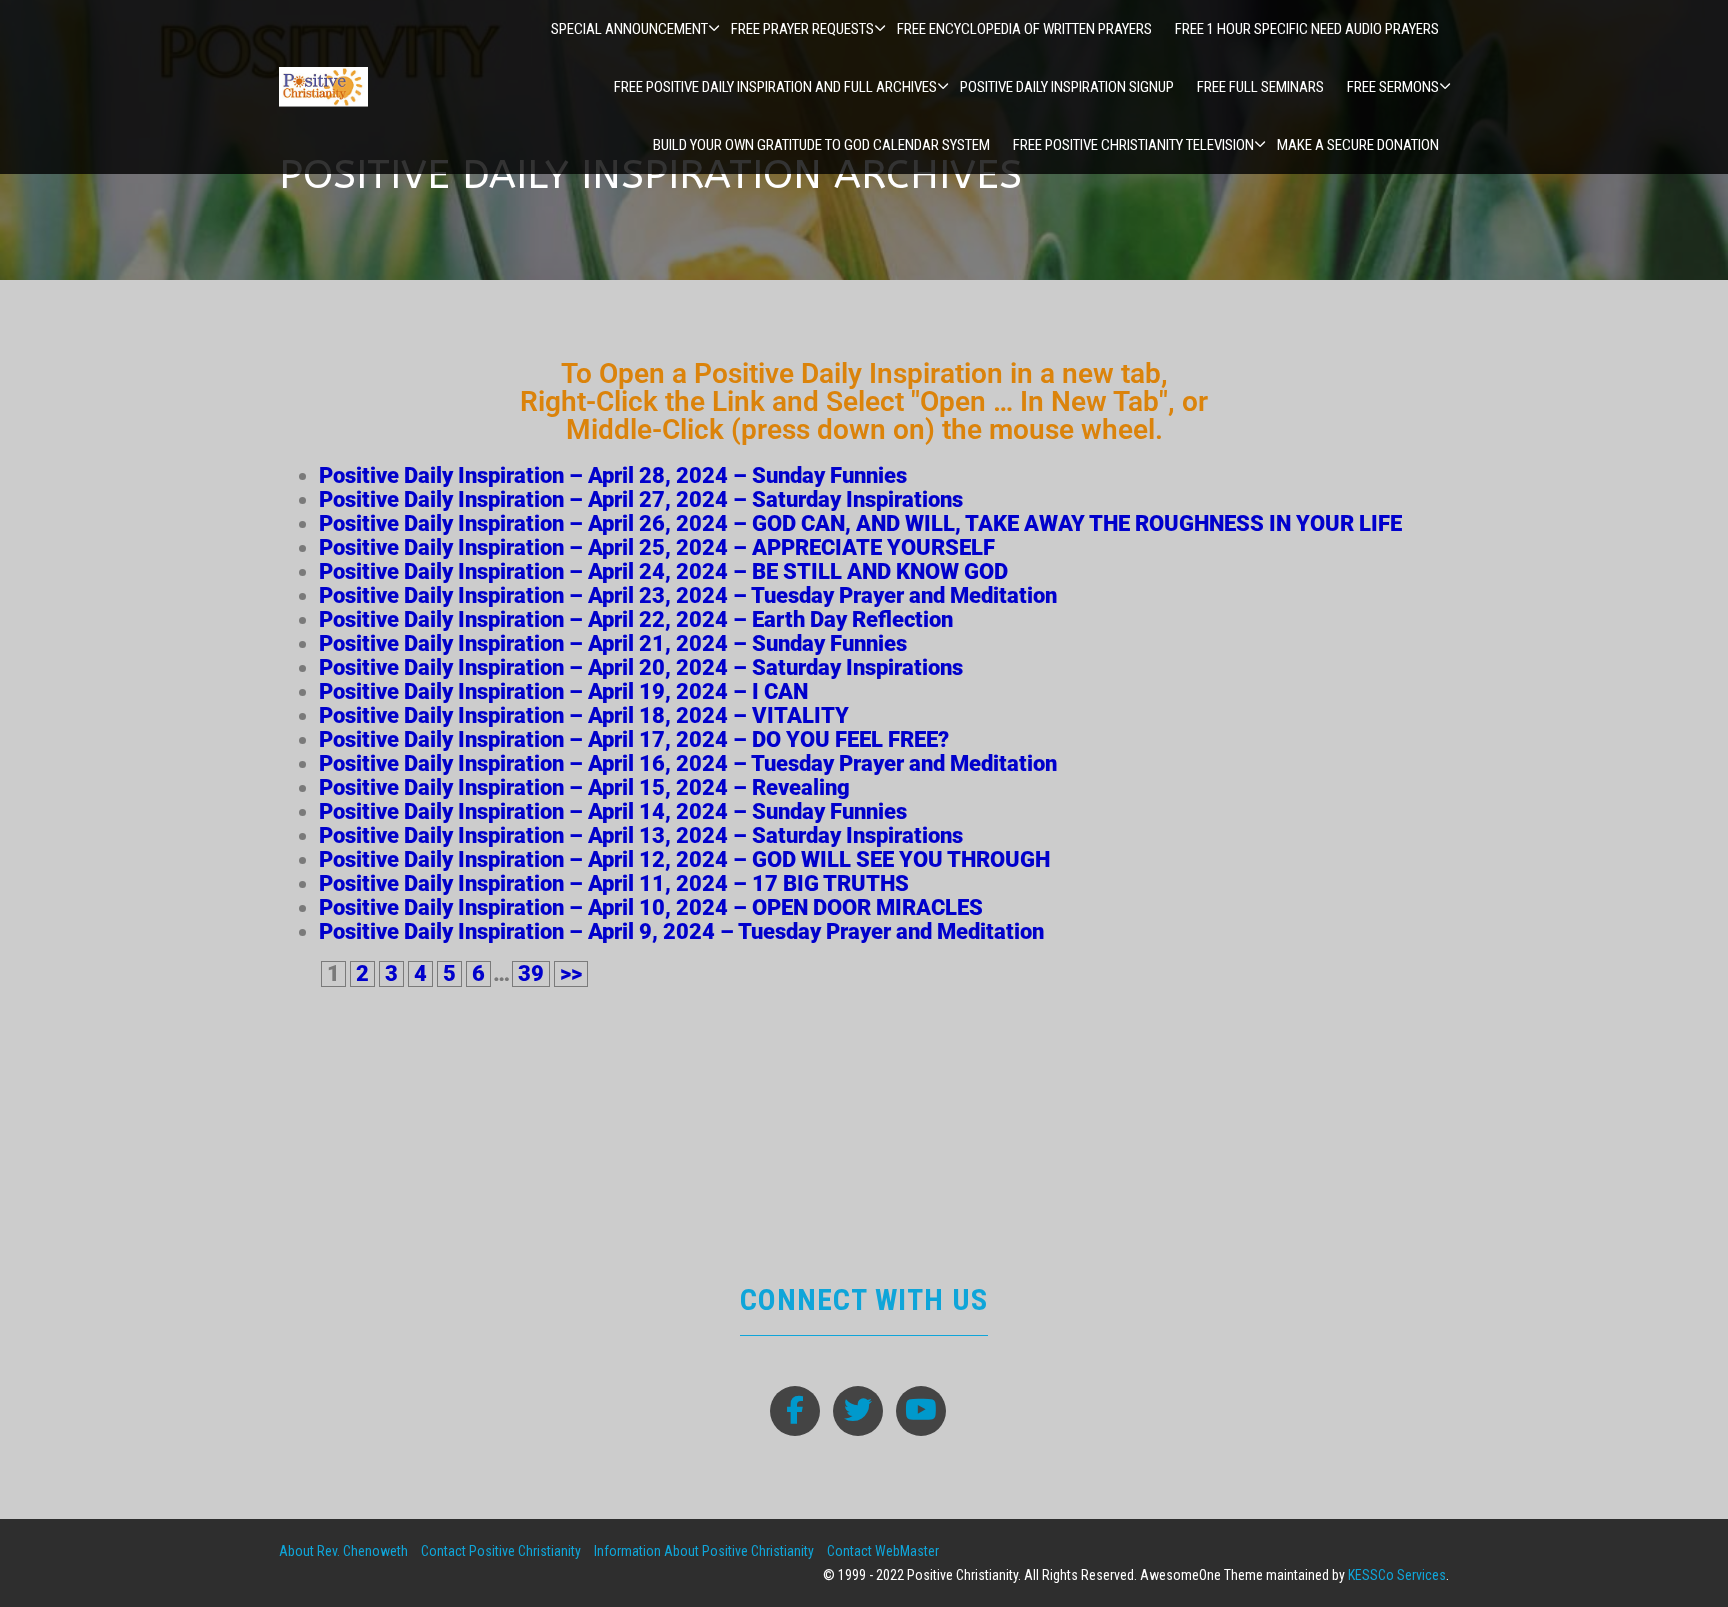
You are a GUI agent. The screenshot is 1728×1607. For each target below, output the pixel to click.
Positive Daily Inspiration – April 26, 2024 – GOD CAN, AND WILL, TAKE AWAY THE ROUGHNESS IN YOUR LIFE (860, 523)
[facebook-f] (795, 1411)
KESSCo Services (1397, 1575)
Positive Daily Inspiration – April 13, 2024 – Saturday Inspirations (641, 835)
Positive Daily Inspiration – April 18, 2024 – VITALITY (584, 715)
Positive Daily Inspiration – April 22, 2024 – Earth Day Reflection (636, 619)
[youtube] (921, 1411)
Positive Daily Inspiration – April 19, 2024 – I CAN (563, 691)
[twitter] (858, 1411)
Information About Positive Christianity (704, 1551)
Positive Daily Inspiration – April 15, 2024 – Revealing (584, 787)
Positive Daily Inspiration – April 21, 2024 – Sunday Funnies (613, 643)
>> (571, 973)
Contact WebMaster (883, 1551)
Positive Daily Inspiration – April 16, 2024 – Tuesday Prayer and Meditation (688, 763)
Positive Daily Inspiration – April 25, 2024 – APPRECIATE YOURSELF (657, 547)
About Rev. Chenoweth (343, 1551)
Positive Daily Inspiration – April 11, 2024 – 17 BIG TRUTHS (614, 883)
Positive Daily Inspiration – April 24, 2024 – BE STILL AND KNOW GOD (663, 571)
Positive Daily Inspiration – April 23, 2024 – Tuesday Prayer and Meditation (688, 595)
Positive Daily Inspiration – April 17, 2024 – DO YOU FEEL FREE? (634, 739)
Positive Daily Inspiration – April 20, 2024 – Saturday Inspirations (641, 667)
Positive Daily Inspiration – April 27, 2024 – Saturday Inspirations (641, 499)
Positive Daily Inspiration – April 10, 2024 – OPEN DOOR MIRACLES (651, 907)
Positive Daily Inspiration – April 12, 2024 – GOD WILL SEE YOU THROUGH (684, 859)
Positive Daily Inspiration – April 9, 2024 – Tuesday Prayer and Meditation (681, 931)
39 (531, 973)
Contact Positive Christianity (501, 1551)
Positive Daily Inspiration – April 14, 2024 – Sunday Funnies (613, 811)
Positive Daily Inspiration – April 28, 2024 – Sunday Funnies (613, 475)
